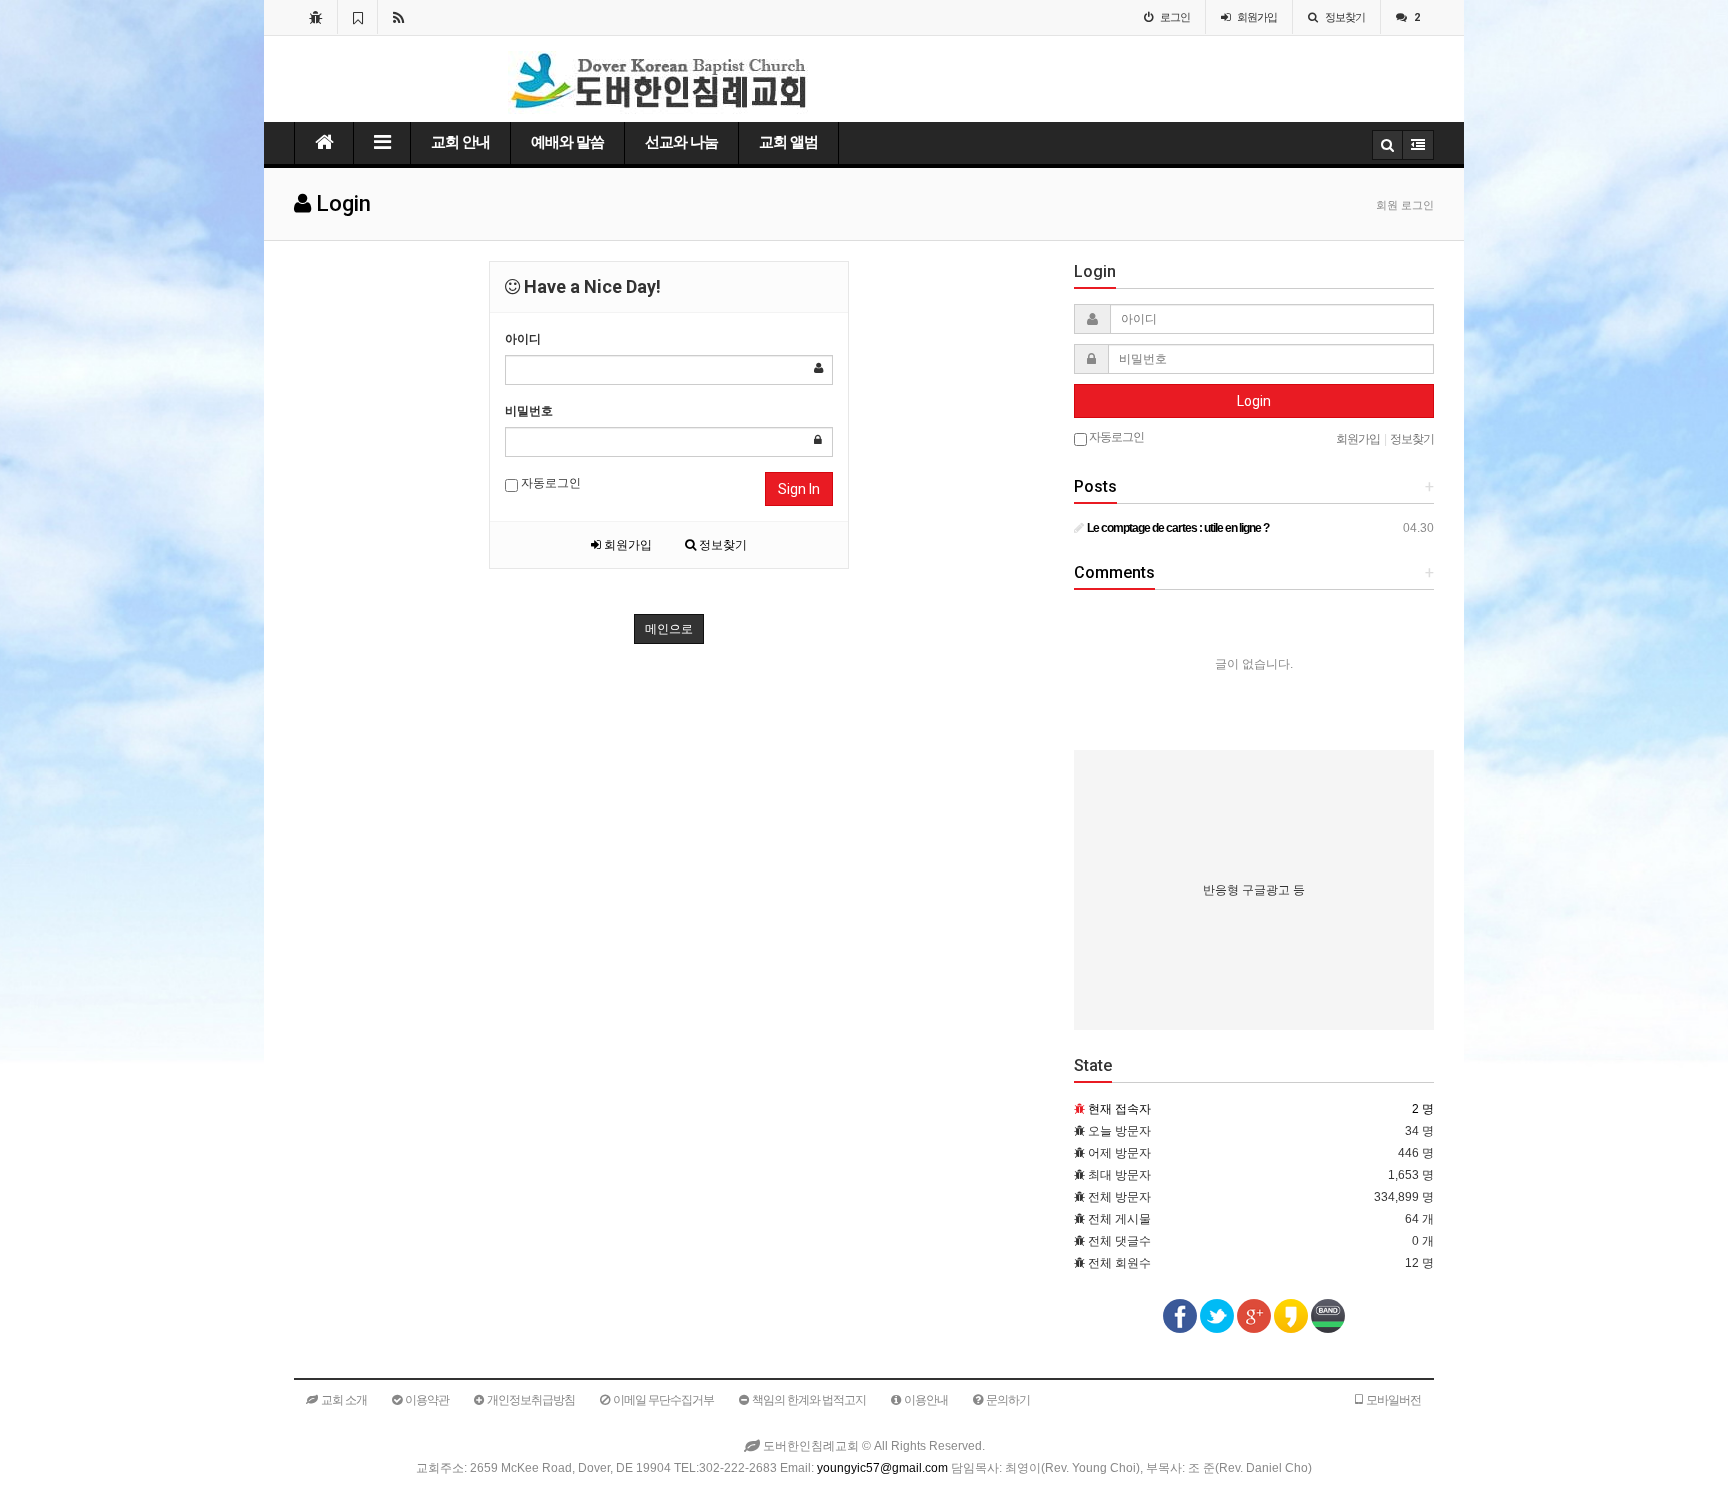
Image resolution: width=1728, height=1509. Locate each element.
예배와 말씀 (567, 142)
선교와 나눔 (681, 142)
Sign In (799, 489)
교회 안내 (460, 142)
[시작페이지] (315, 17)
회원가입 (626, 545)
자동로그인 (549, 483)
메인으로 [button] (669, 629)
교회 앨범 (788, 142)
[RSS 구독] (398, 17)
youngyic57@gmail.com (882, 1468)
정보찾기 (721, 545)
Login (1254, 401)
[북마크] (357, 17)
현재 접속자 (1119, 1109)
